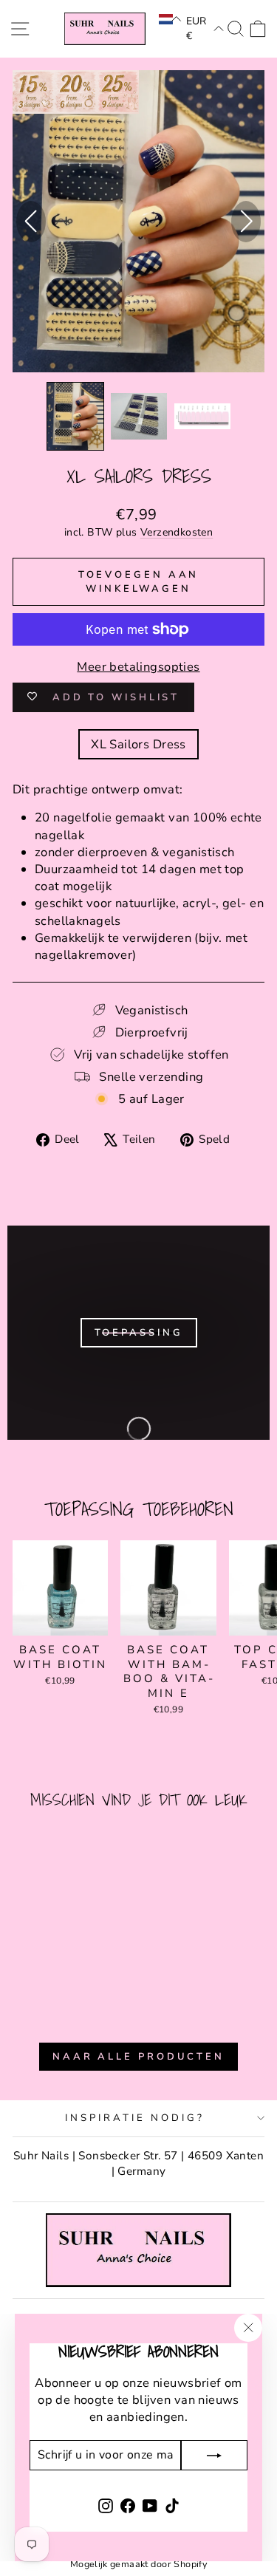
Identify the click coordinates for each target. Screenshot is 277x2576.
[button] (170, 19)
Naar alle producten (138, 2057)
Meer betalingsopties (138, 667)
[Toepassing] (138, 1333)
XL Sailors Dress (138, 744)
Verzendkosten (177, 532)
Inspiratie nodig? (135, 2118)
